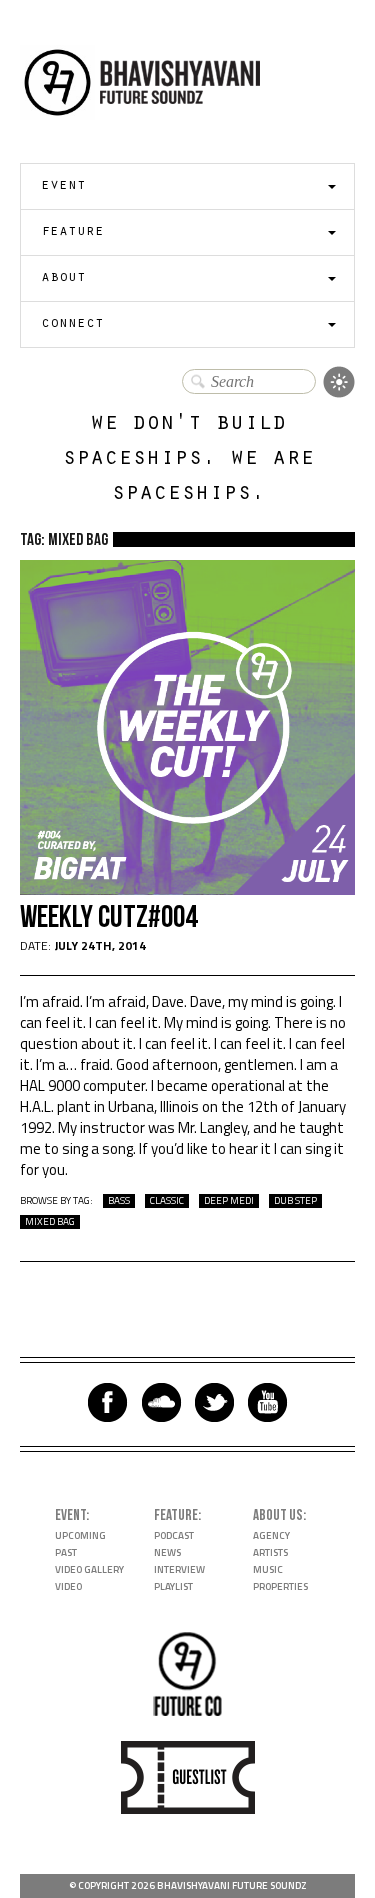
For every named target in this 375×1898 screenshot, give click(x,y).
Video (68, 1586)
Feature (72, 232)
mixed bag (50, 1222)
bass (119, 1201)
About (63, 278)
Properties (280, 1586)
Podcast (174, 1535)
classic (167, 1201)
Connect (72, 324)
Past (66, 1552)
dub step (295, 1201)
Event (63, 186)
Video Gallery (89, 1569)
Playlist (173, 1586)
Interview (179, 1569)
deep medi (229, 1201)
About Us (278, 1515)
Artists (270, 1552)
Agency (271, 1535)
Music (268, 1569)
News (167, 1552)
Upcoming (80, 1535)
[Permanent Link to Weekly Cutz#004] (187, 889)
